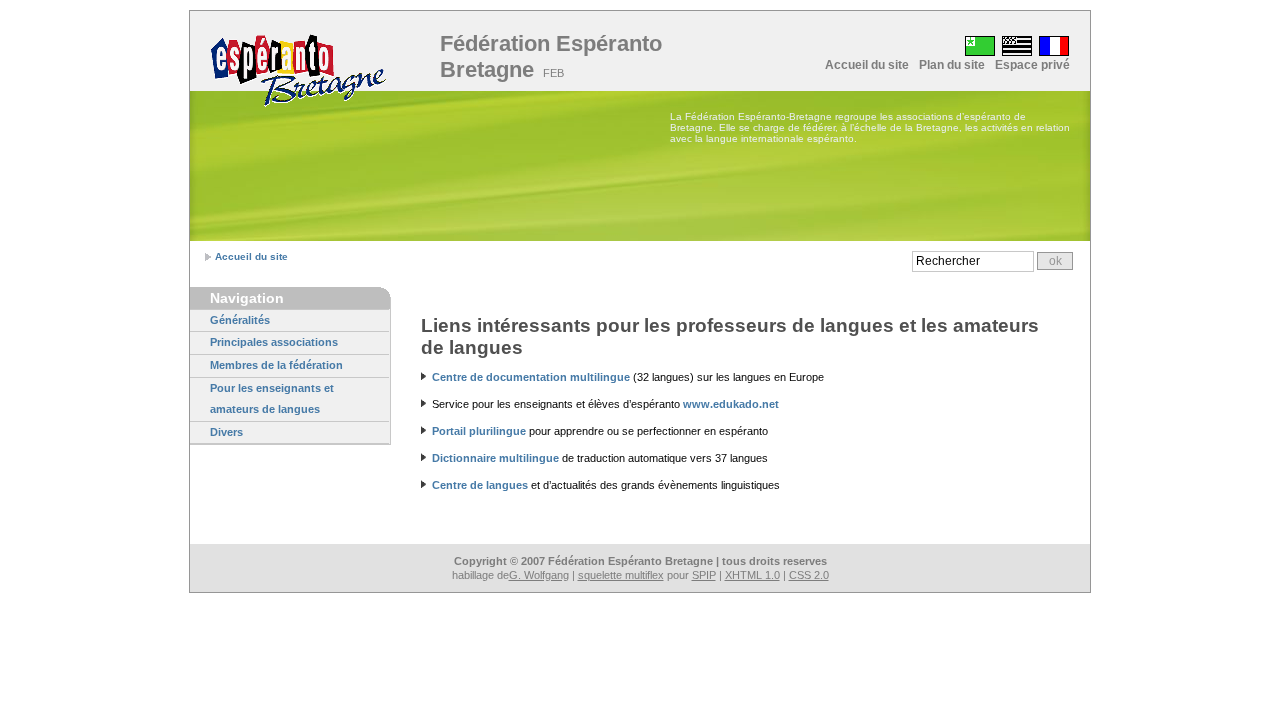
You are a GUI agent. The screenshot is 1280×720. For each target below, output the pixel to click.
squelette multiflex (621, 575)
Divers (226, 432)
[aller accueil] (298, 71)
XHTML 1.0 (752, 575)
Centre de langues (480, 485)
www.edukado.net (731, 404)
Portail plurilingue (479, 431)
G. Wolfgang (539, 575)
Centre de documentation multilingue (531, 377)
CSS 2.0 (809, 575)
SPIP (704, 575)
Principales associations (274, 342)
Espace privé (1032, 65)
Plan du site (952, 65)
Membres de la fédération (276, 365)
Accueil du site (867, 65)
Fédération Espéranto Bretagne (551, 56)
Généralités (240, 320)
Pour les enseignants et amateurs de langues (272, 399)
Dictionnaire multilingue (495, 458)
